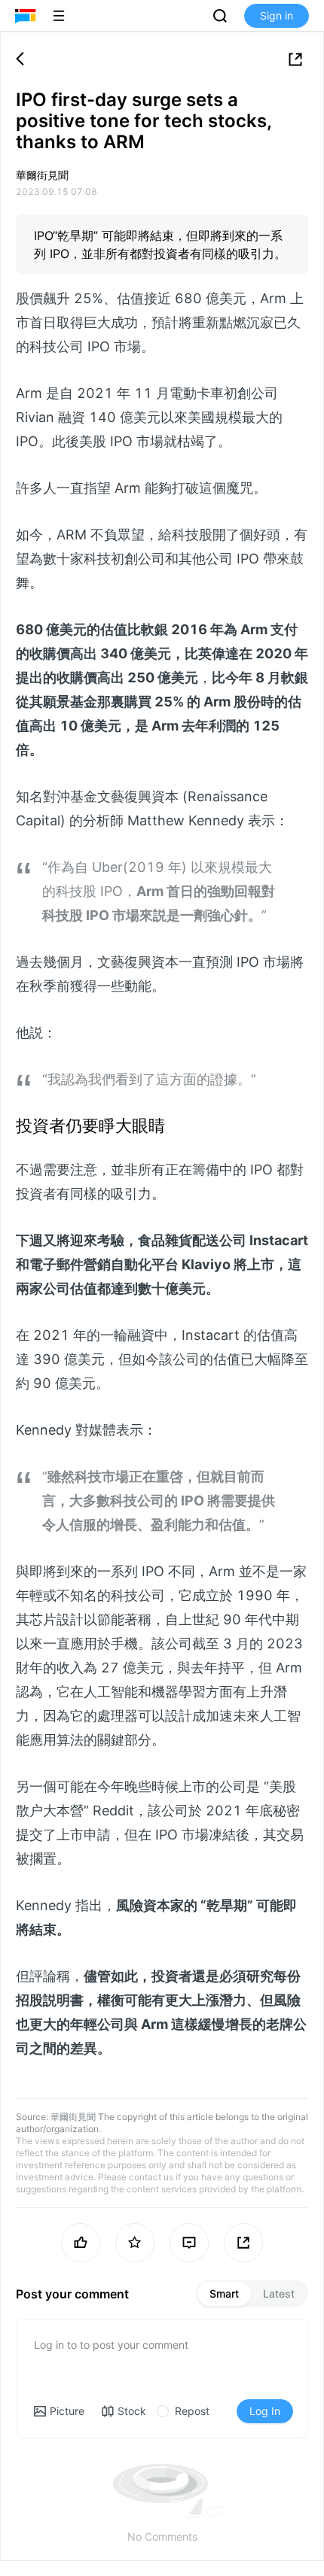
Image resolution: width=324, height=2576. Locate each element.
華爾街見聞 (73, 2117)
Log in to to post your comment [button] (111, 2345)
